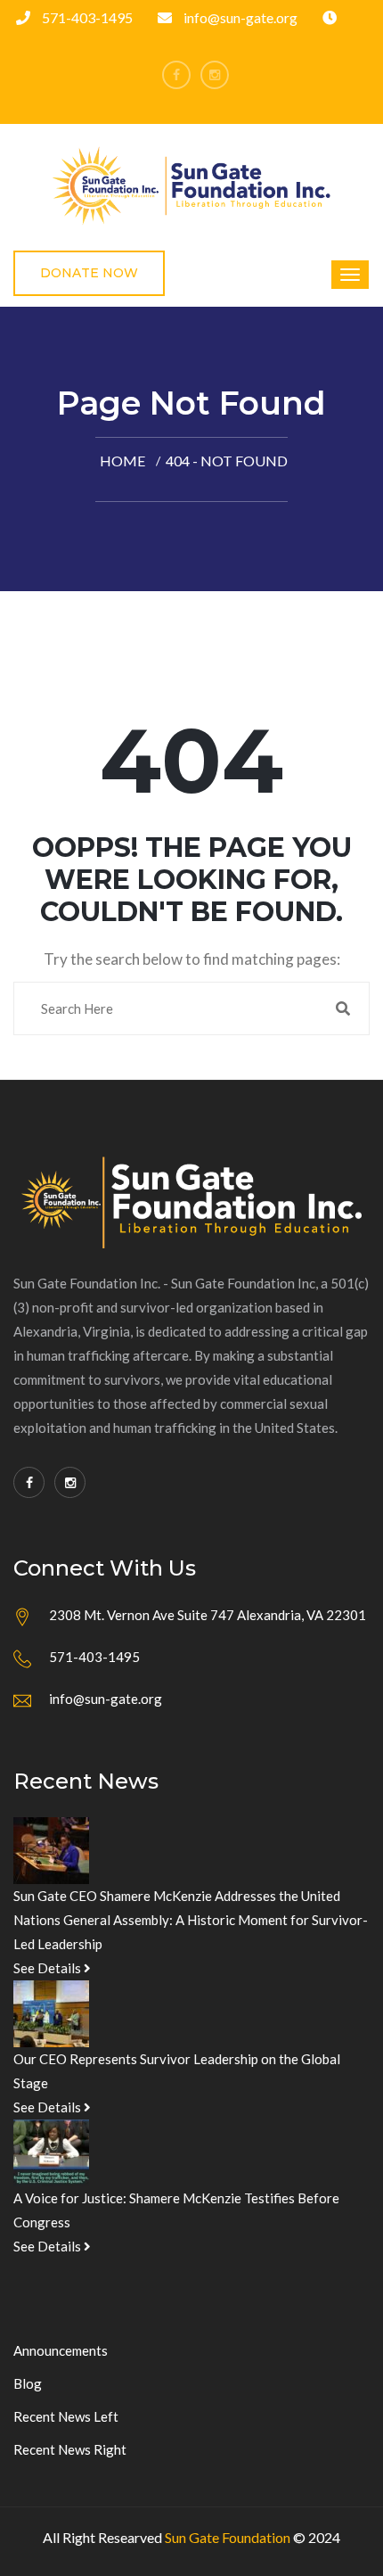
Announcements (61, 2350)
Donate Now (89, 273)
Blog (28, 2383)
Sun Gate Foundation (228, 2537)
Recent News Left (66, 2416)
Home (122, 461)
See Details (49, 1968)
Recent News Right (70, 2449)
